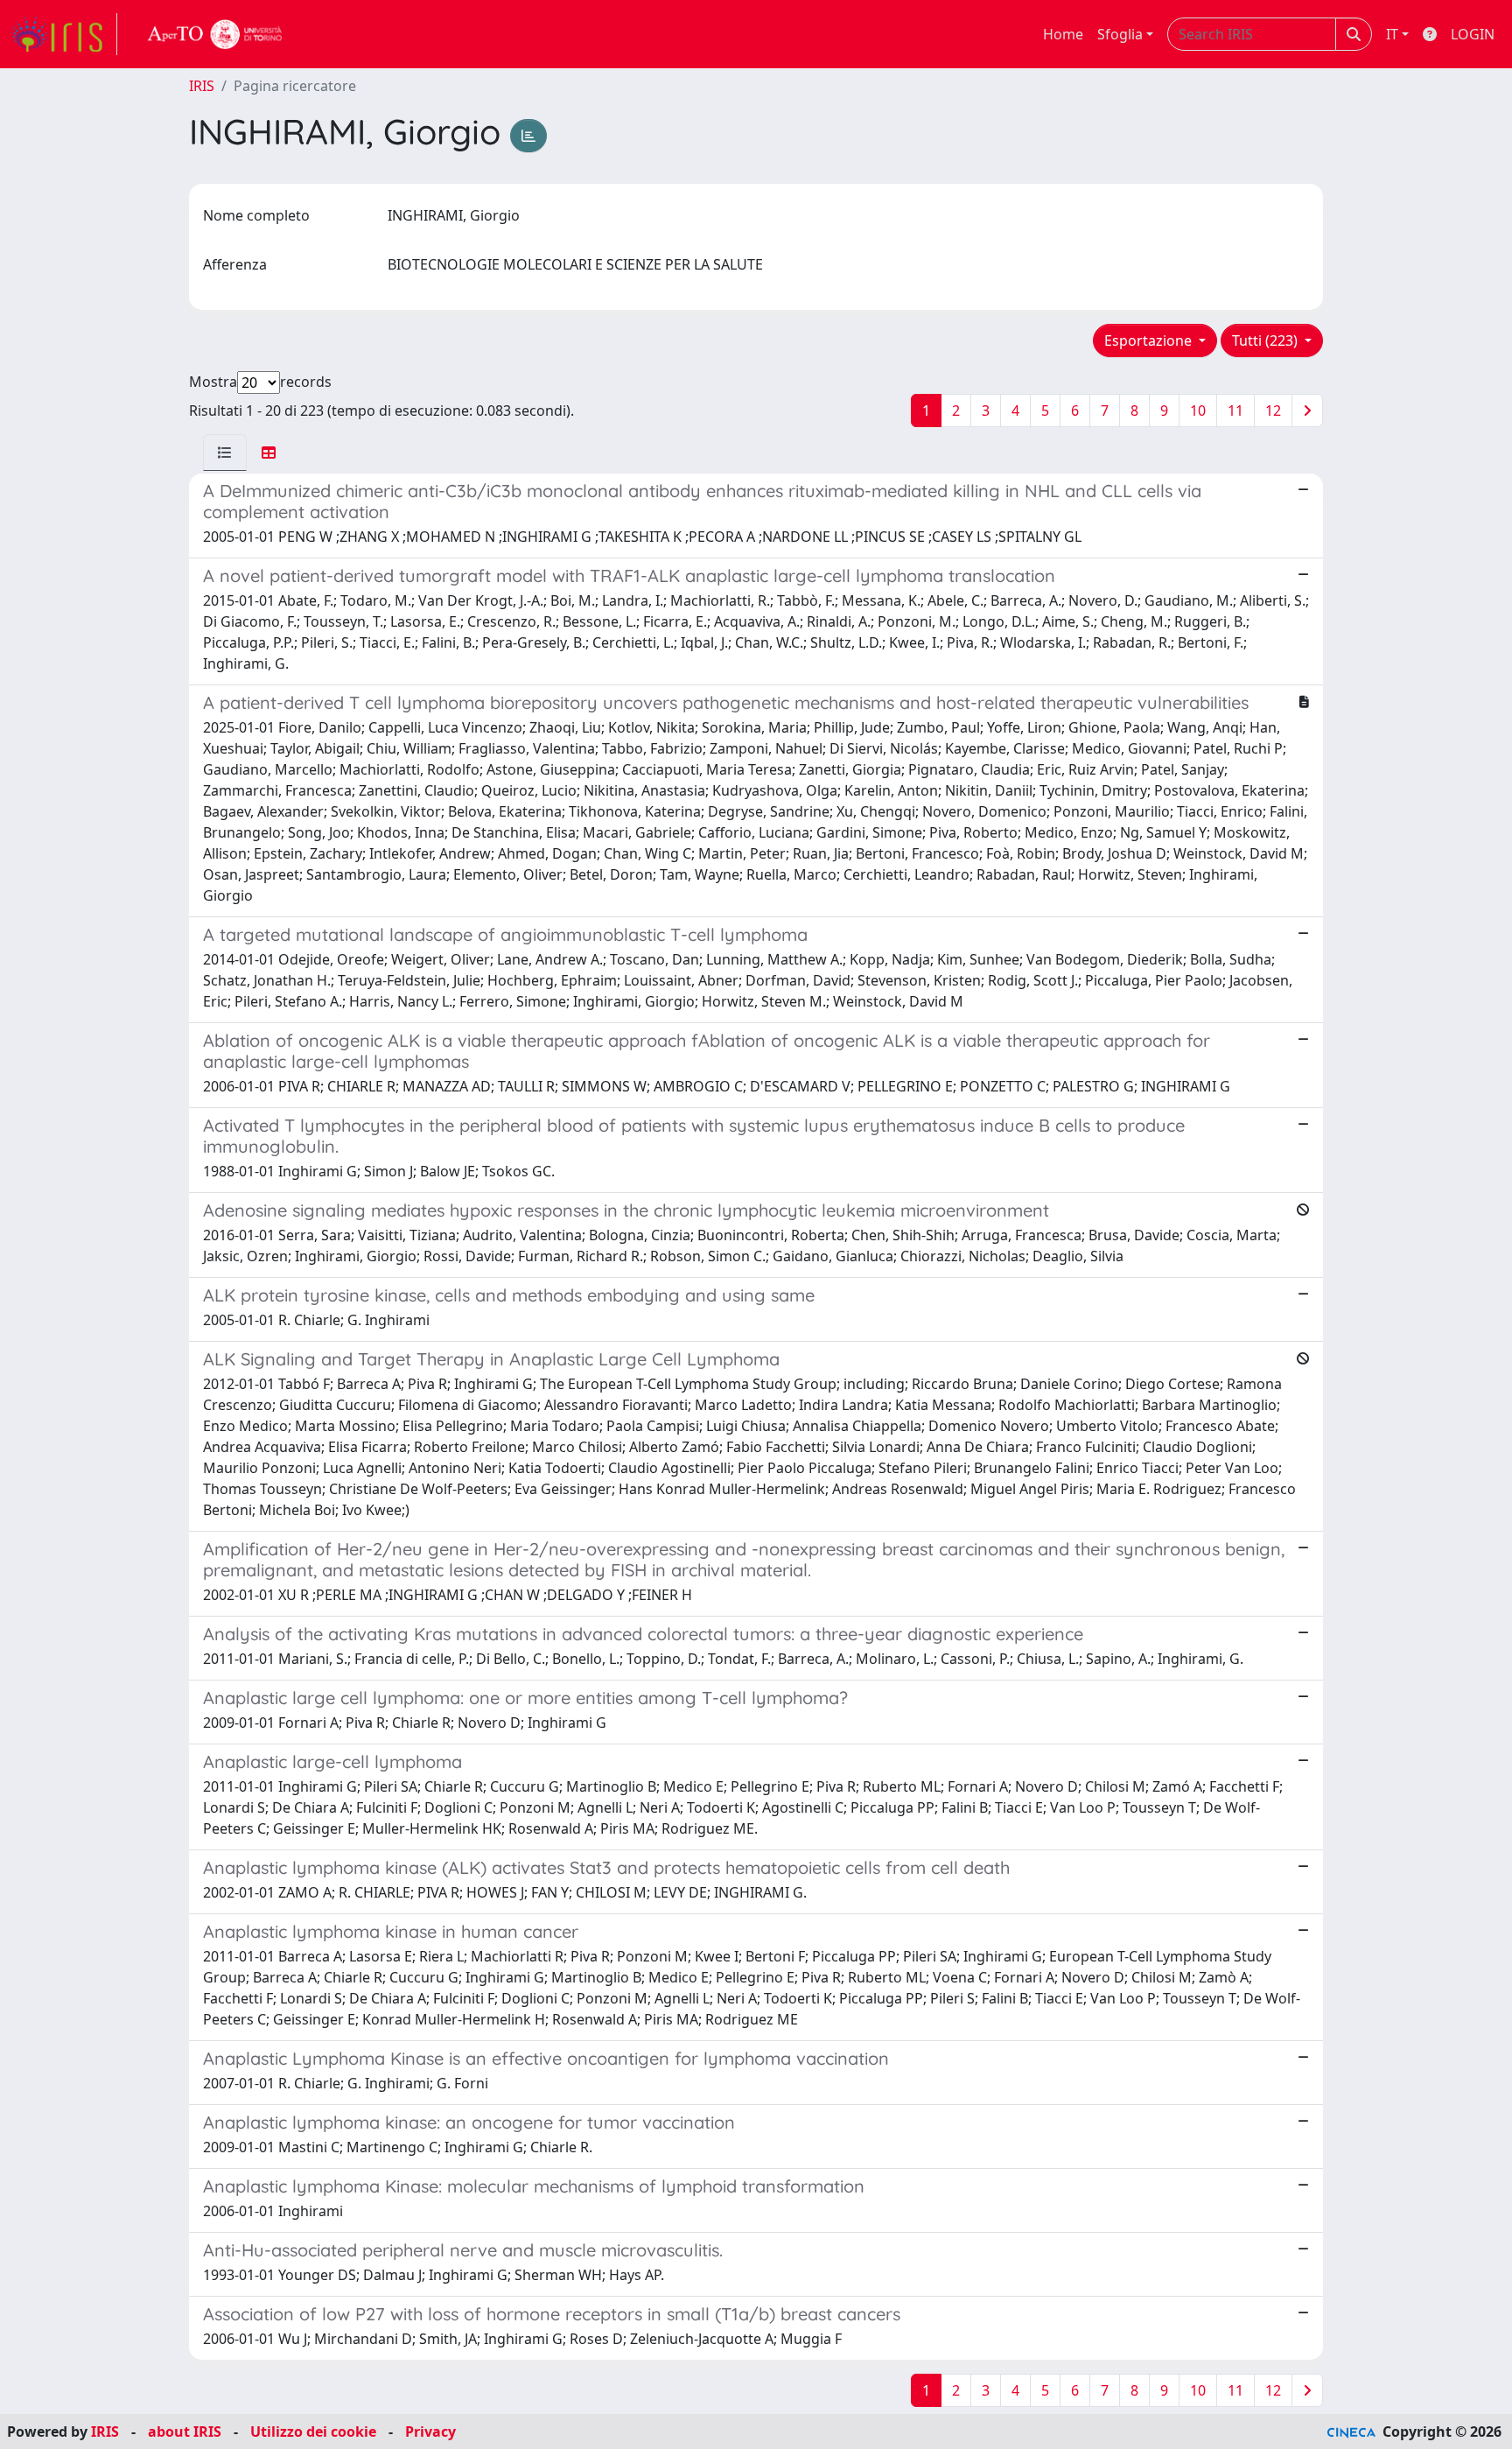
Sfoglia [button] (1120, 34)
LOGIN (1473, 34)
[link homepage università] (215, 34)
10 (1198, 411)
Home (1063, 34)
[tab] (225, 453)
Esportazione (1150, 340)
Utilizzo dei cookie (313, 2431)
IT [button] (1392, 34)
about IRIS (185, 2431)
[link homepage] (64, 34)
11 (1235, 411)
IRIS (202, 86)
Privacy (430, 2431)
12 (1273, 411)
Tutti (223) (1267, 340)
